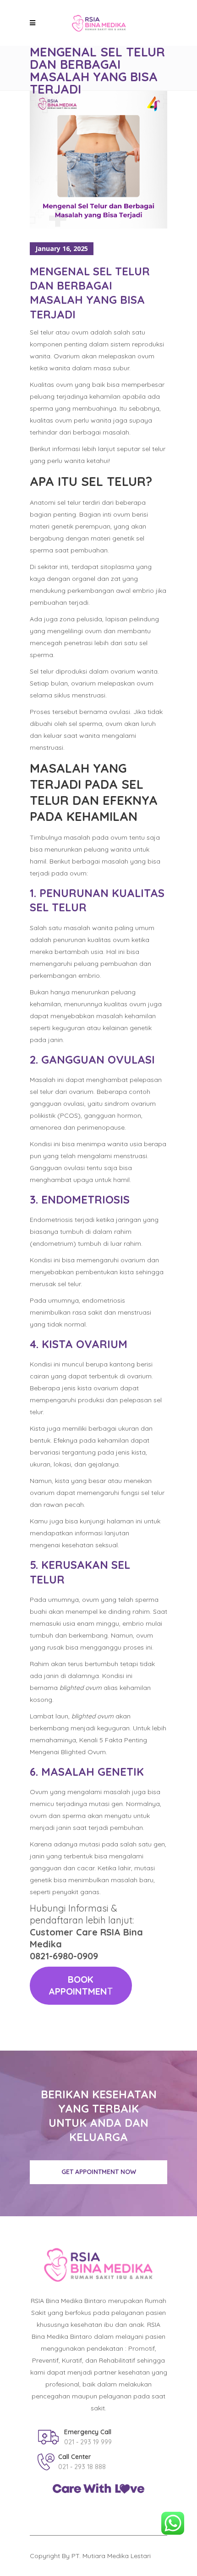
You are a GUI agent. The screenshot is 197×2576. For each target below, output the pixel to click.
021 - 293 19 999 (88, 2442)
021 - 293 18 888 (82, 2467)
